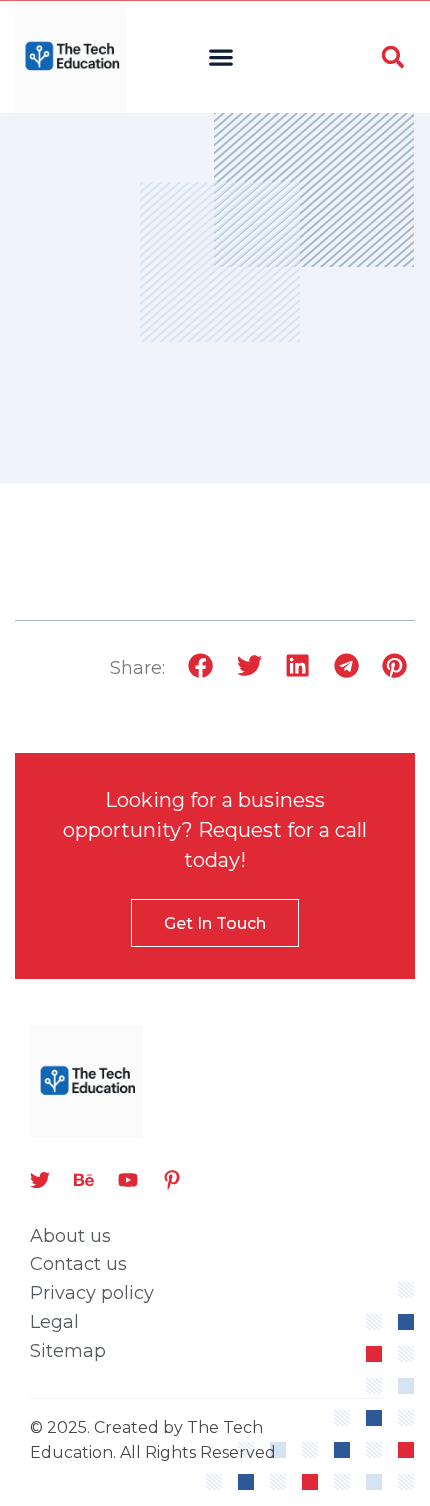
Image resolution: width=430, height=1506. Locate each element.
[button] (221, 57)
